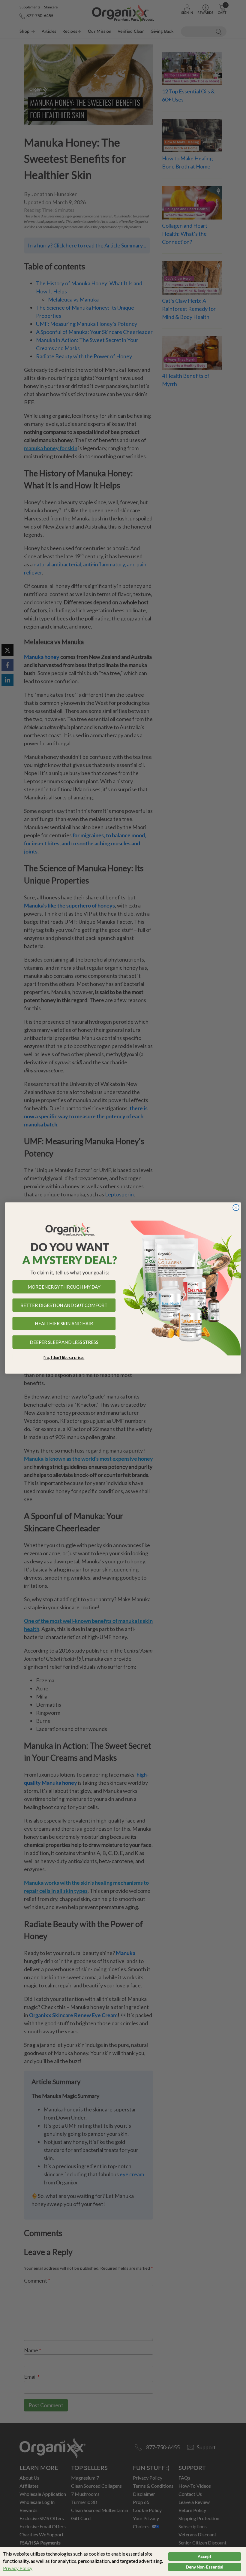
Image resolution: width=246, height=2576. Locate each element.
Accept (205, 2556)
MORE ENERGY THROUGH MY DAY (64, 1287)
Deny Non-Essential (205, 2567)
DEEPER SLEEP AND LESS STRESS (64, 1342)
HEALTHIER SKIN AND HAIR (64, 1324)
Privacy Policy (18, 2568)
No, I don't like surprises (64, 1357)
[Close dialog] (236, 1208)
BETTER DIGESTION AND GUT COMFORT (64, 1305)
